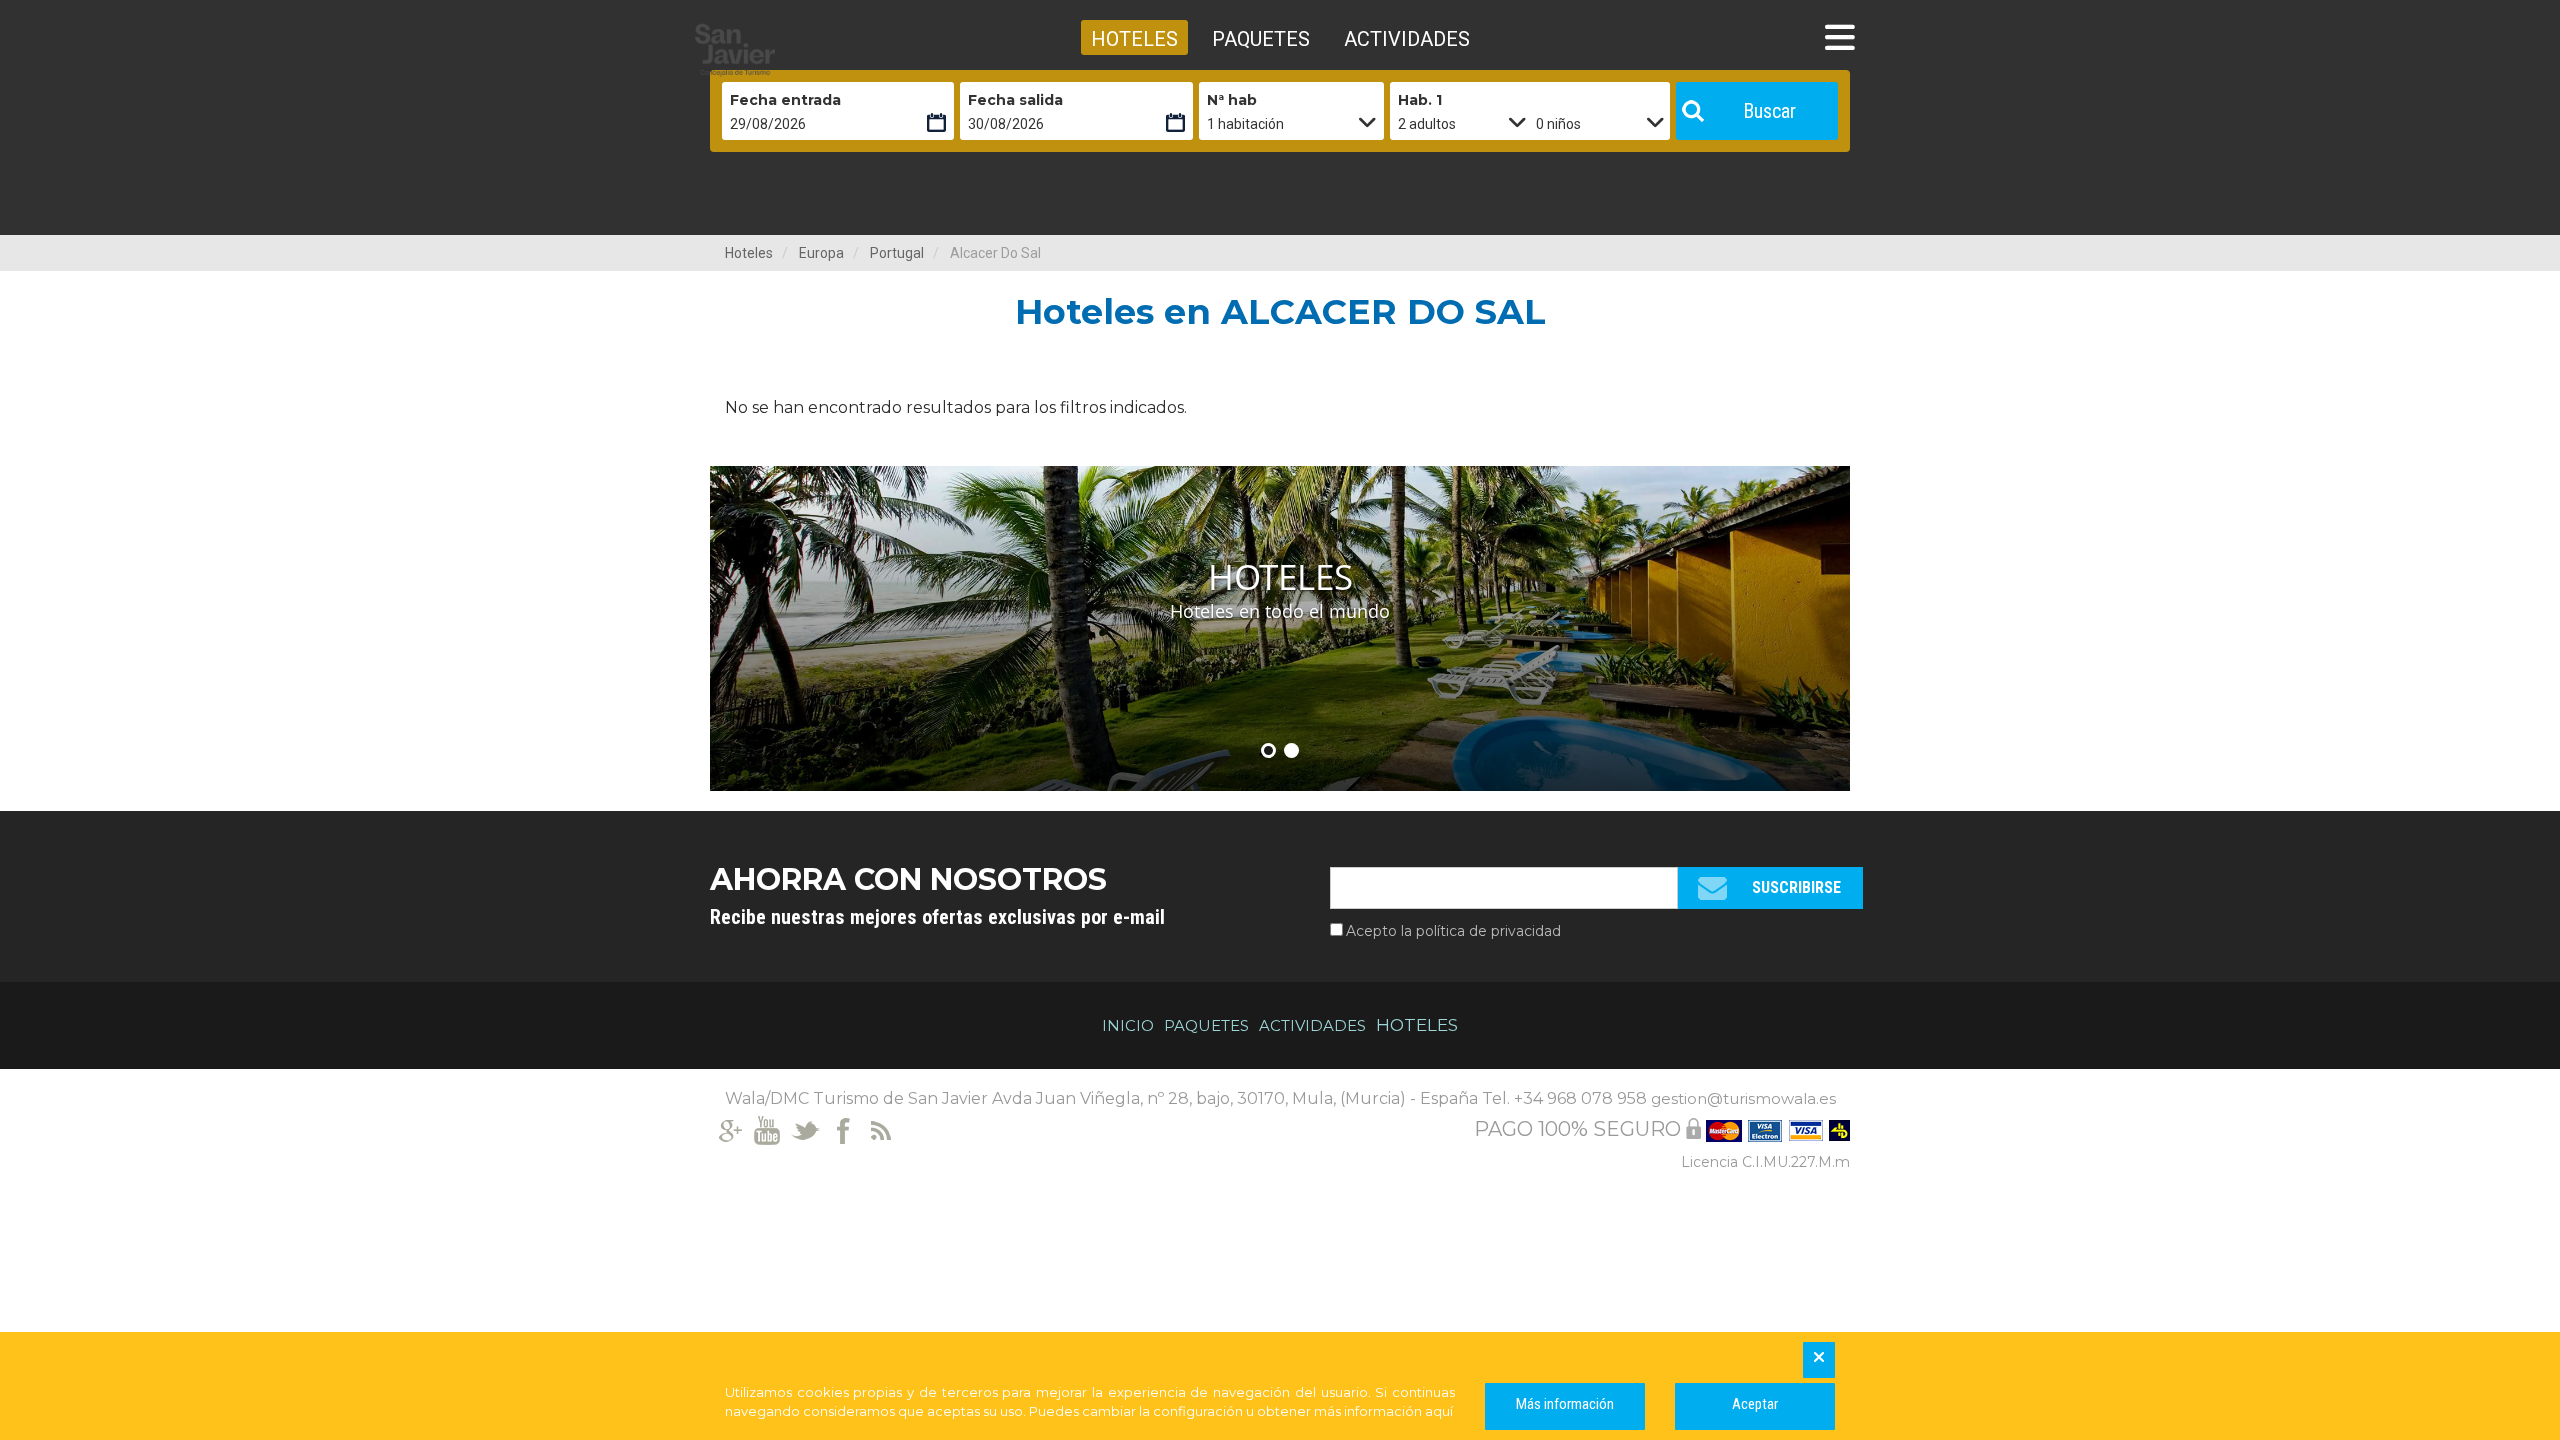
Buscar (1769, 111)
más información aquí (1383, 1411)
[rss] (881, 1128)
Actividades (1312, 1025)
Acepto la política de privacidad (1453, 931)
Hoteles (749, 253)
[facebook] (843, 1128)
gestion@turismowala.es (1743, 1098)
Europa (821, 253)
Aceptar (1755, 1404)
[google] (729, 1128)
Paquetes (1206, 1025)
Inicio (1128, 1025)
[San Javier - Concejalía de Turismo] (785, 50)
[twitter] (805, 1128)
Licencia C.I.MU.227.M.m (1765, 1162)
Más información (1565, 1404)
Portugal (897, 253)
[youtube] (767, 1128)
